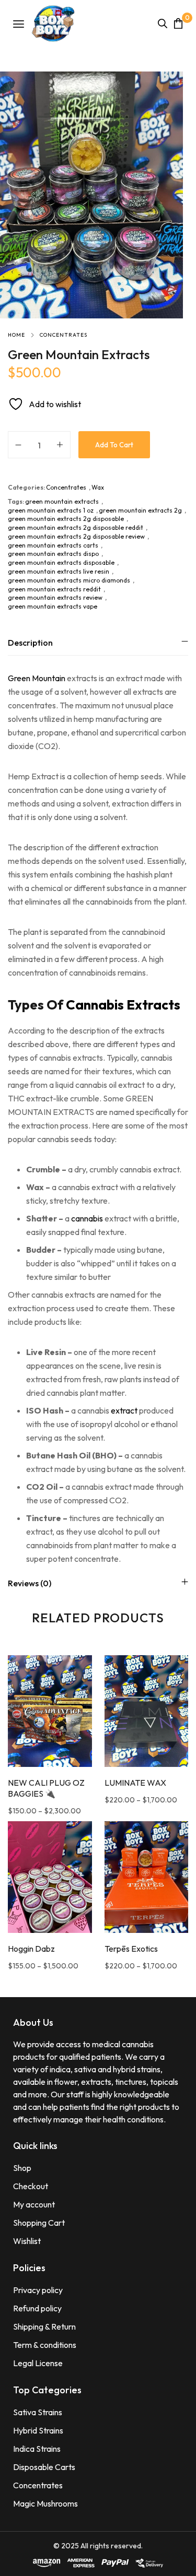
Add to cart (114, 445)
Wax (98, 487)
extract (124, 1410)
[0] (178, 23)
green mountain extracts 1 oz (51, 510)
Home (16, 335)
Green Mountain (37, 678)
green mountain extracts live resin (59, 571)
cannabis (87, 1218)
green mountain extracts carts (53, 545)
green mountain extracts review (55, 597)
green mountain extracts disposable (61, 562)
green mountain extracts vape (53, 606)
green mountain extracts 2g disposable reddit (76, 527)
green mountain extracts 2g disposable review (76, 536)
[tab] (98, 642)
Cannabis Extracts (123, 1005)
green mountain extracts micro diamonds (69, 580)
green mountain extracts (62, 501)
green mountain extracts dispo (53, 554)
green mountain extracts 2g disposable (66, 519)
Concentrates (64, 335)
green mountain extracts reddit (54, 589)
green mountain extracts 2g (140, 510)
